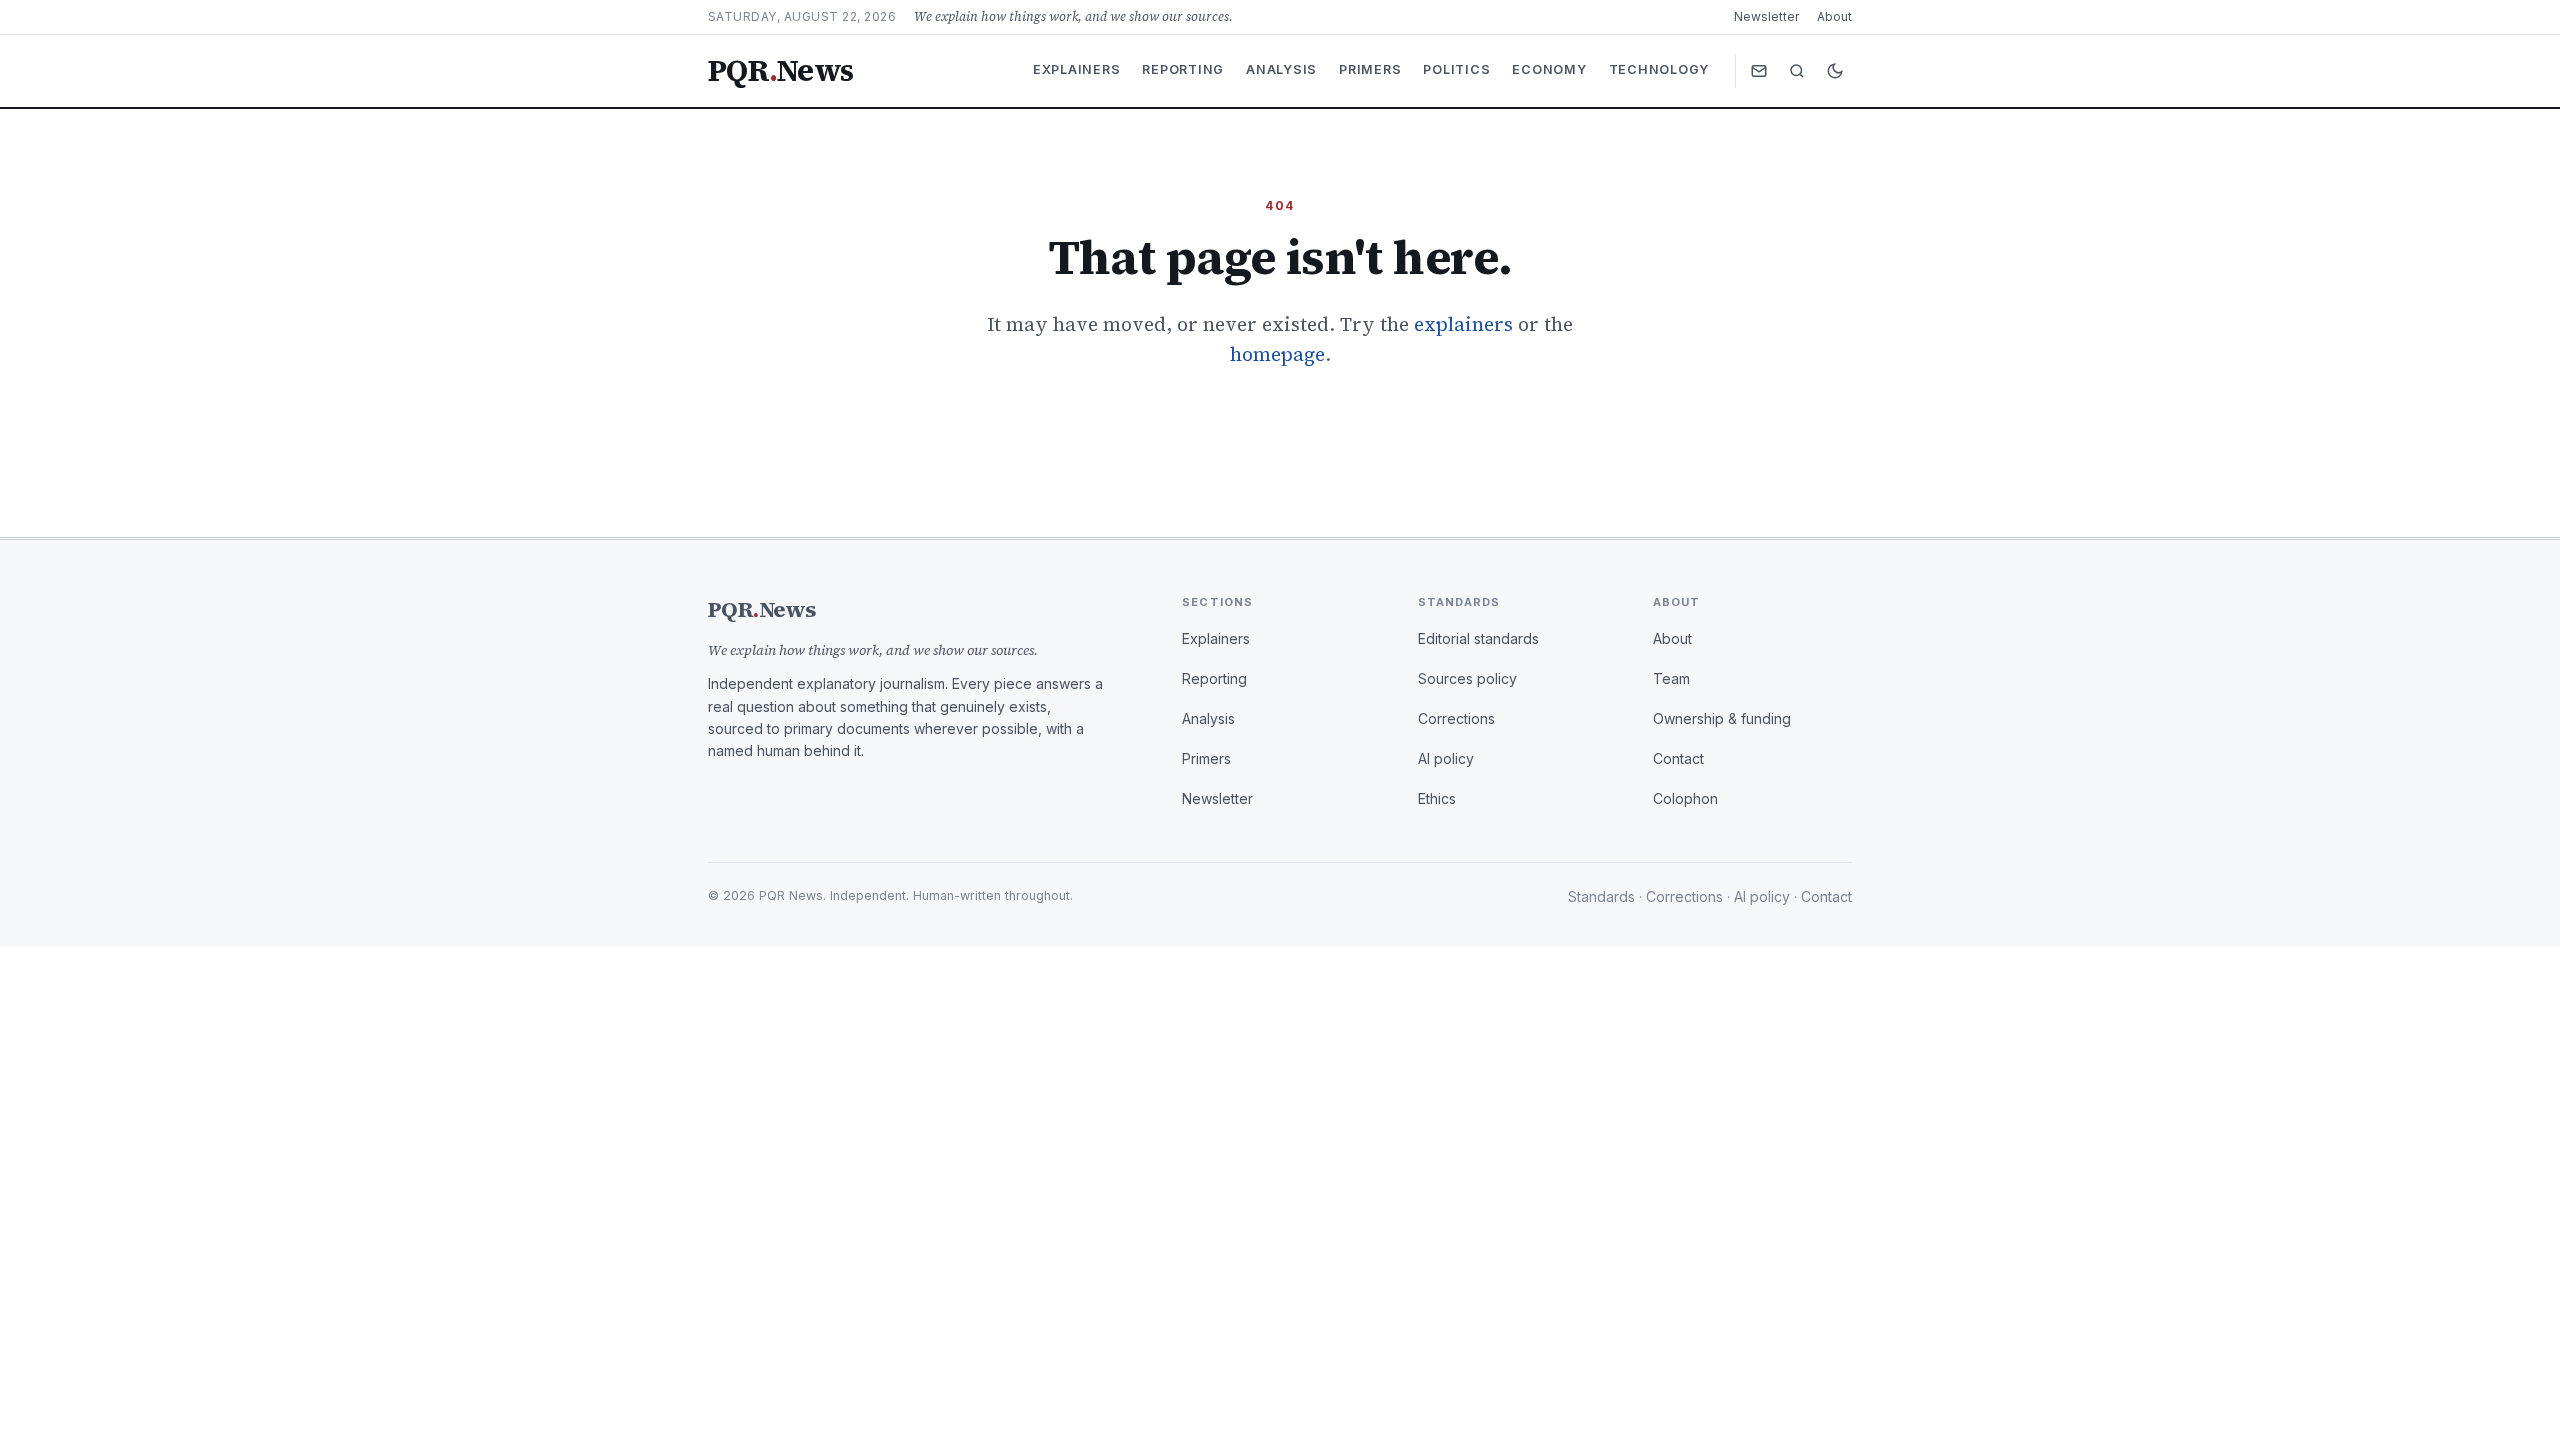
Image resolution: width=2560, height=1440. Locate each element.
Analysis (1281, 69)
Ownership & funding (1722, 718)
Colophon (1685, 798)
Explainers (1077, 69)
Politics (1456, 69)
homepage (1277, 354)
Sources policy (1467, 678)
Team (1671, 678)
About (1834, 16)
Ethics (1437, 798)
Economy (1549, 69)
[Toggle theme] (1835, 71)
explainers (1463, 324)
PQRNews (780, 71)
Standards (1601, 896)
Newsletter (1766, 16)
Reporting (1183, 69)
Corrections (1456, 718)
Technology (1659, 69)
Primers (1370, 69)
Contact (1678, 758)
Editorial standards (1478, 638)
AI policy (1446, 758)
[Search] (1797, 71)
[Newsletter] (1759, 71)
